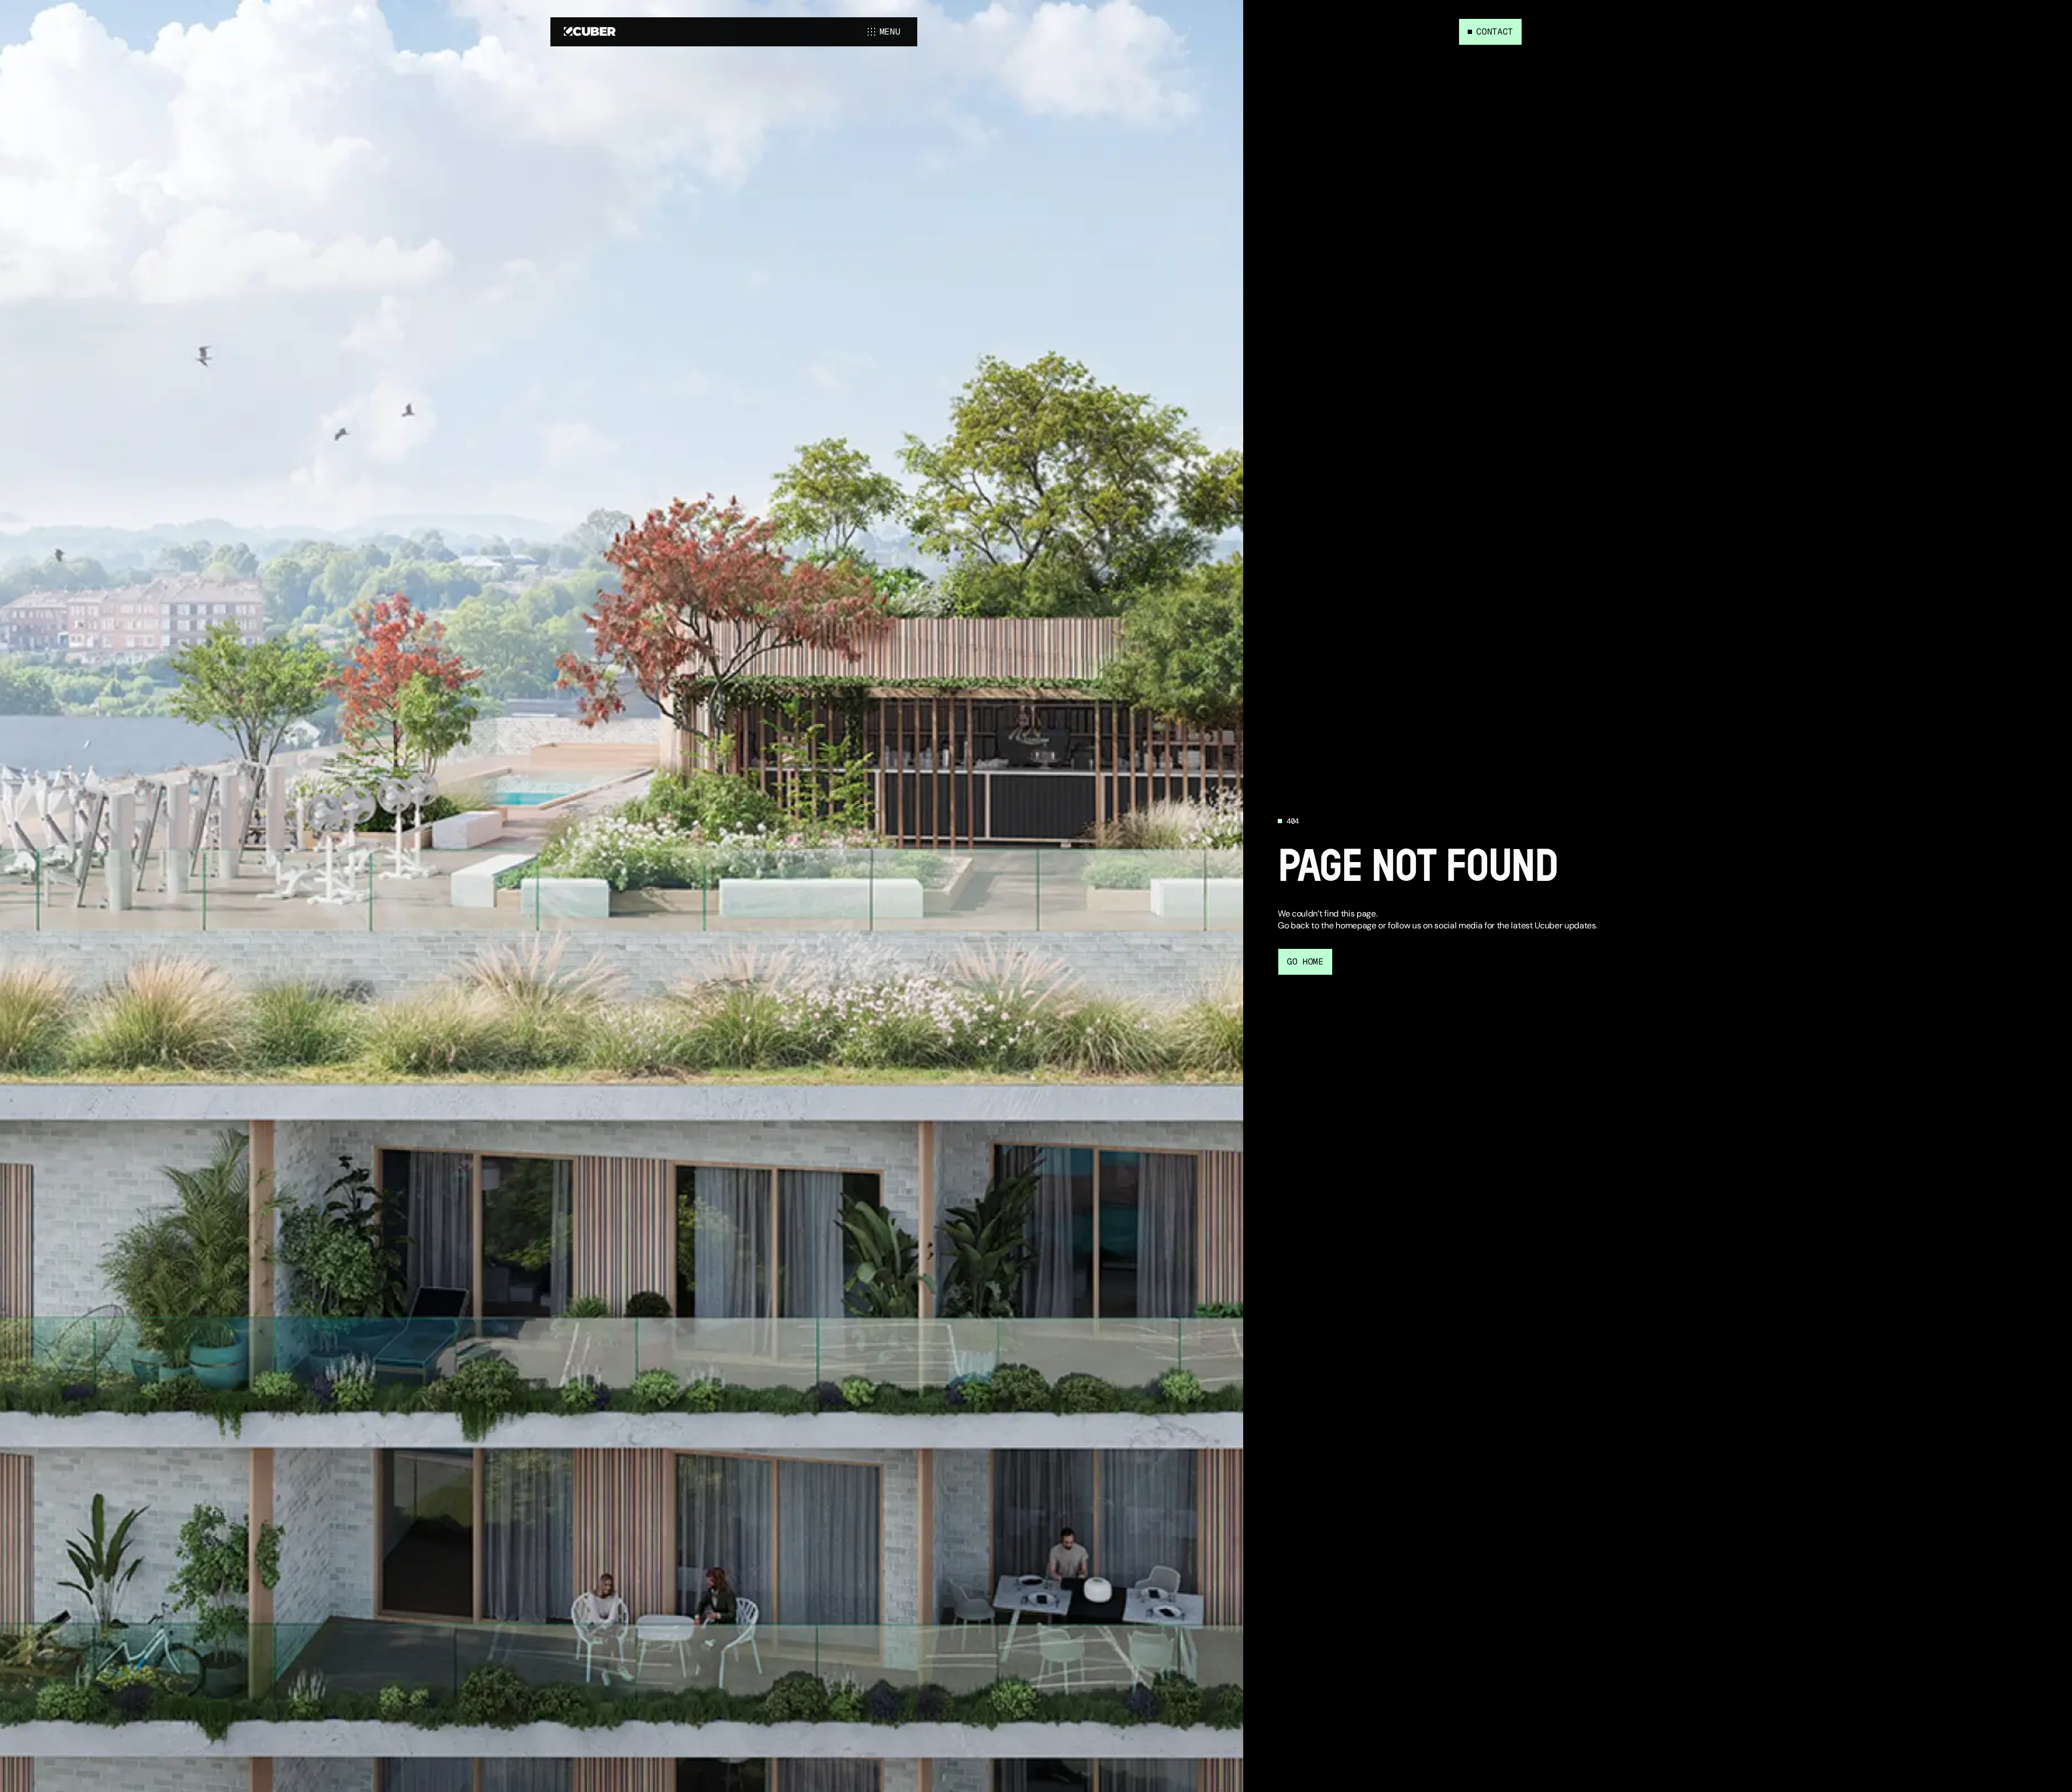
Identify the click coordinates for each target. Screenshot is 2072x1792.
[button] (886, 32)
